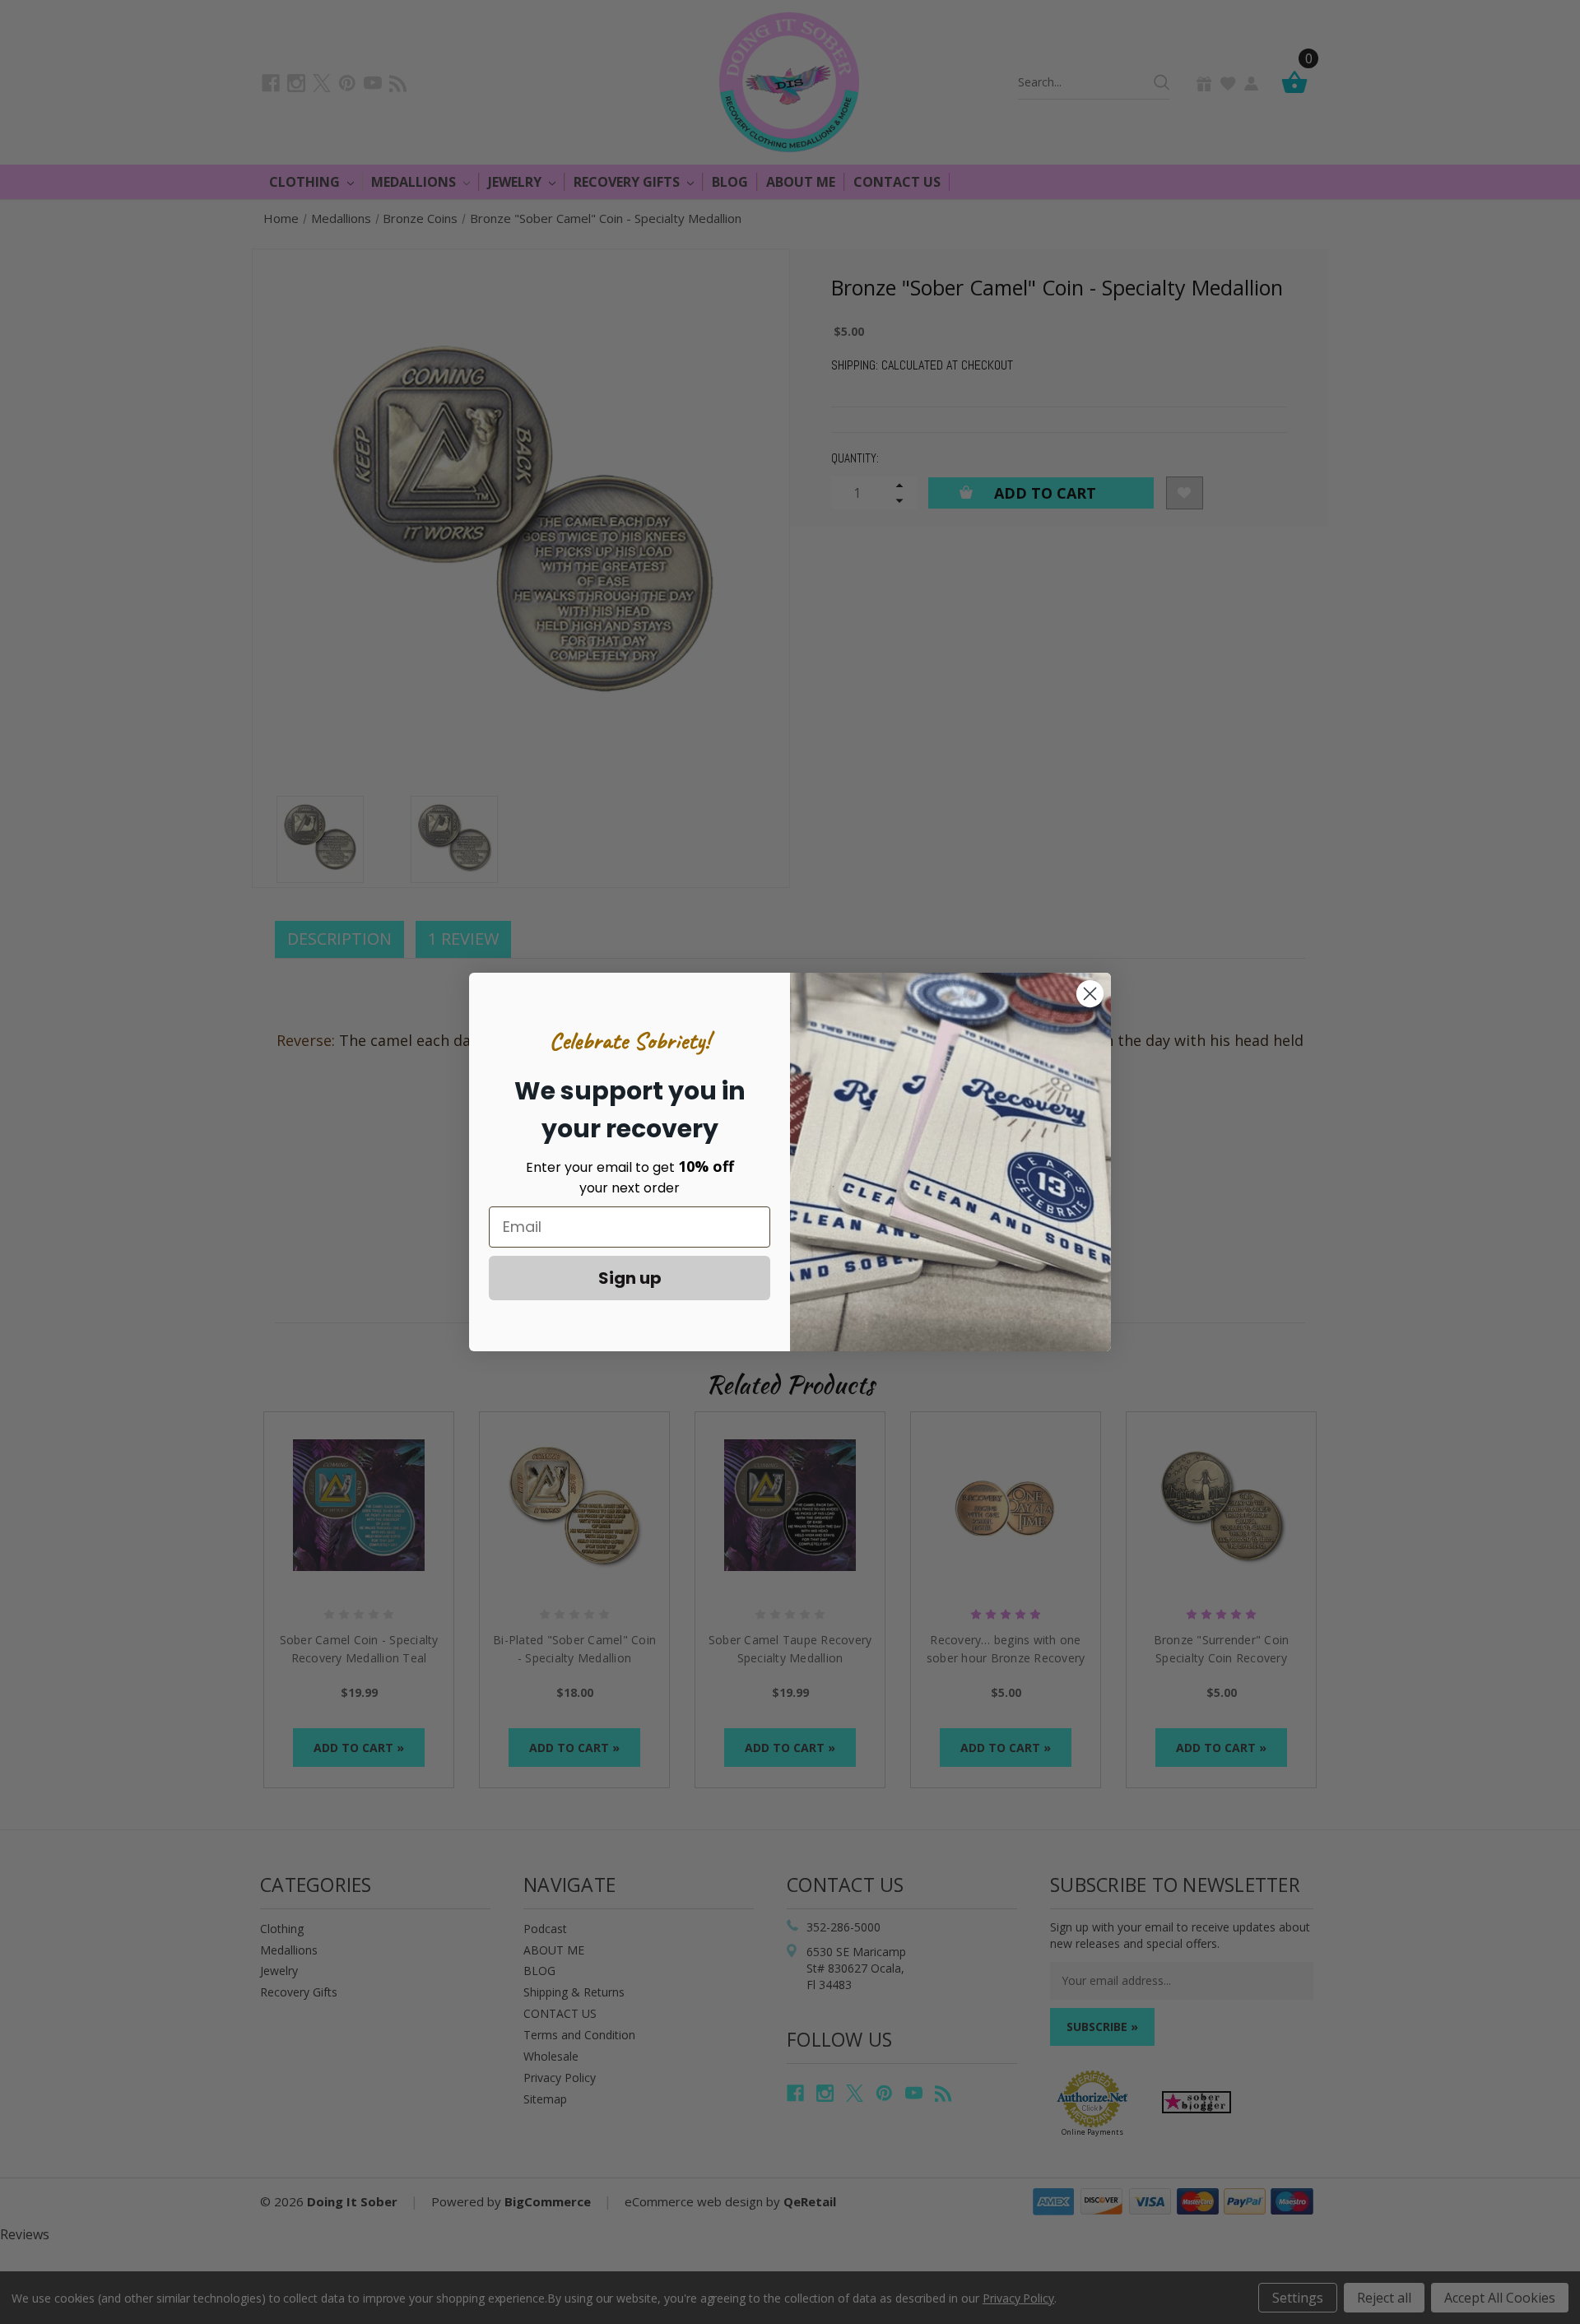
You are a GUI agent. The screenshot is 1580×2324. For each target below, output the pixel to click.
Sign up (630, 1278)
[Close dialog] (1090, 994)
